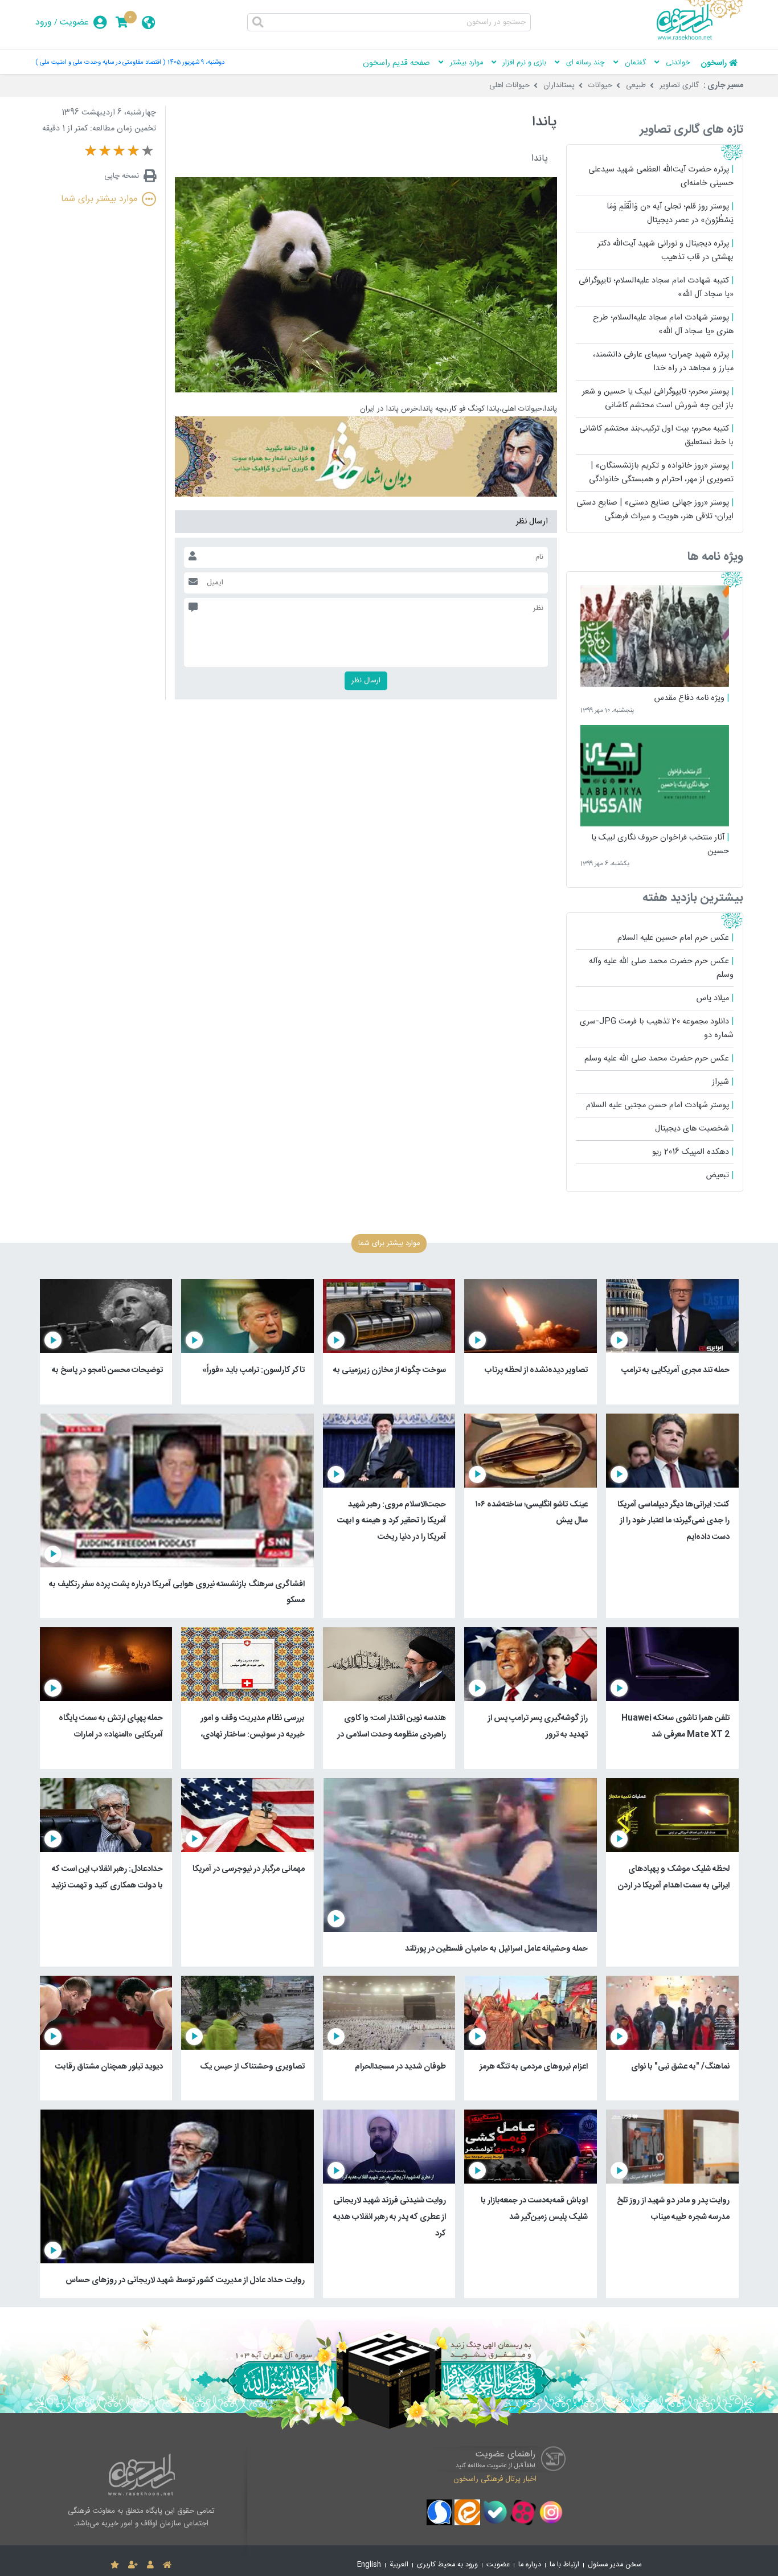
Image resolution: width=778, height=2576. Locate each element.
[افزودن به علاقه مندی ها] (115, 2565)
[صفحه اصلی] (167, 2565)
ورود (44, 22)
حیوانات (600, 85)
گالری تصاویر (679, 85)
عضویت (74, 22)
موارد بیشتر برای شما (99, 199)
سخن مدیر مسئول (615, 2565)
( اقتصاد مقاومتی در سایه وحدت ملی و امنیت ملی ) (100, 62)
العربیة (399, 2565)
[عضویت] (133, 2565)
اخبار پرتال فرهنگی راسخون (495, 2479)
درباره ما (530, 2565)
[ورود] (150, 2565)
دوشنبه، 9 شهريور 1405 (196, 62)
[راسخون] (700, 38)
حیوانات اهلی (509, 85)
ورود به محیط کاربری (447, 2565)
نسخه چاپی (122, 176)
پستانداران (559, 85)
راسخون (714, 63)
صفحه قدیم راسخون (396, 63)
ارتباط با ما (564, 2565)
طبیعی (636, 85)
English (369, 2565)
